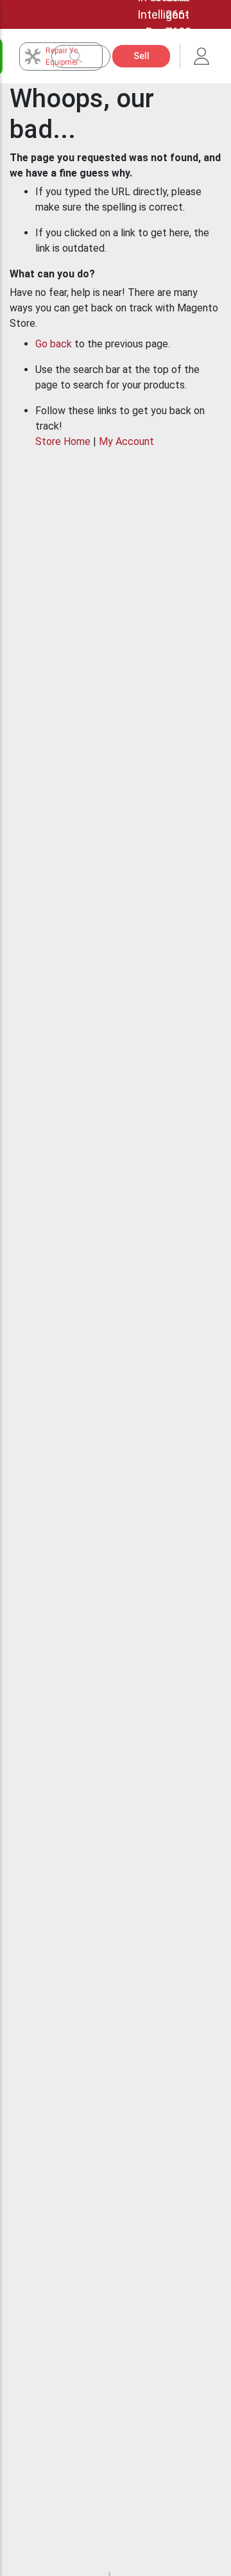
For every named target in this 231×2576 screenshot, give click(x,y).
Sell (141, 56)
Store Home (63, 441)
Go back (54, 344)
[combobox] (87, 57)
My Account (126, 441)
